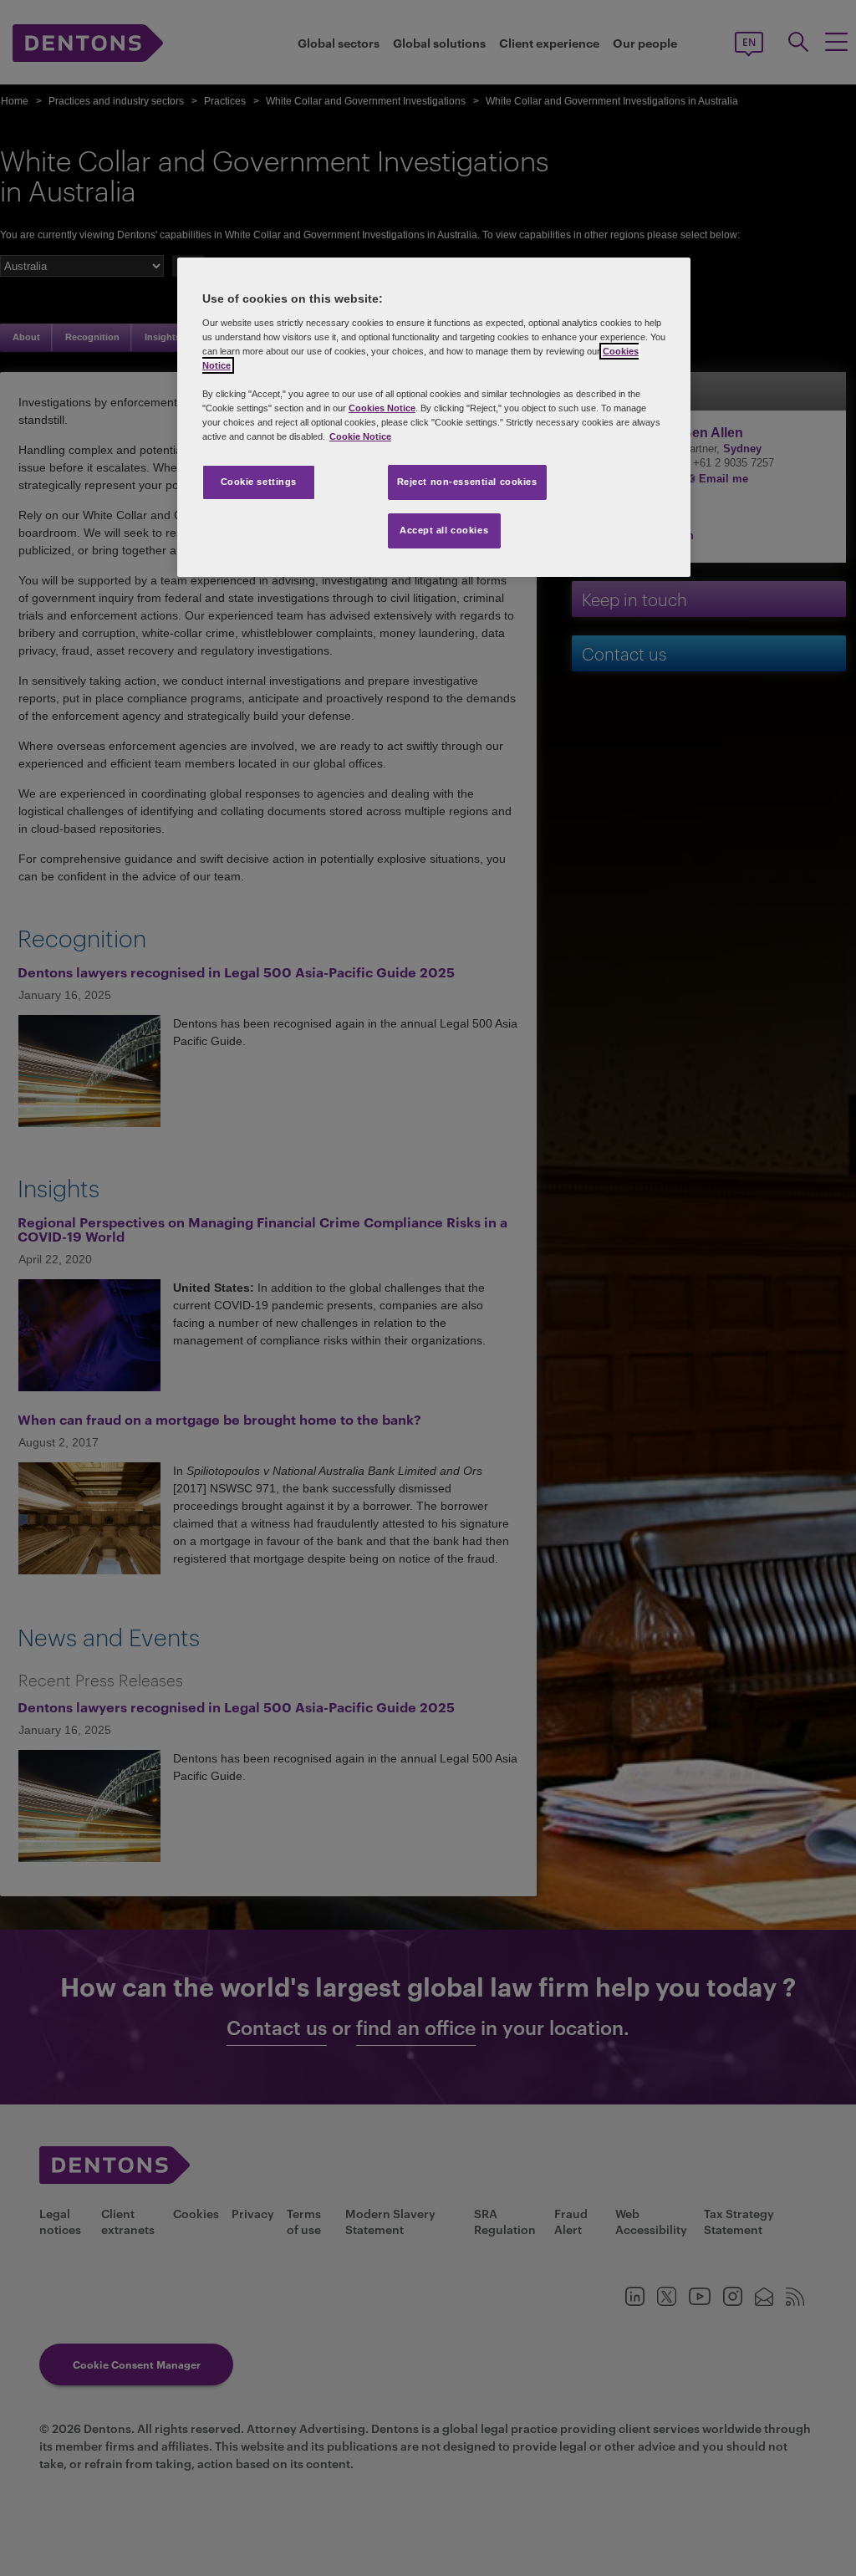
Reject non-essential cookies (467, 482)
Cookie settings (259, 482)
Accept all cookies (444, 530)
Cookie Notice (360, 436)
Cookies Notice (382, 408)
